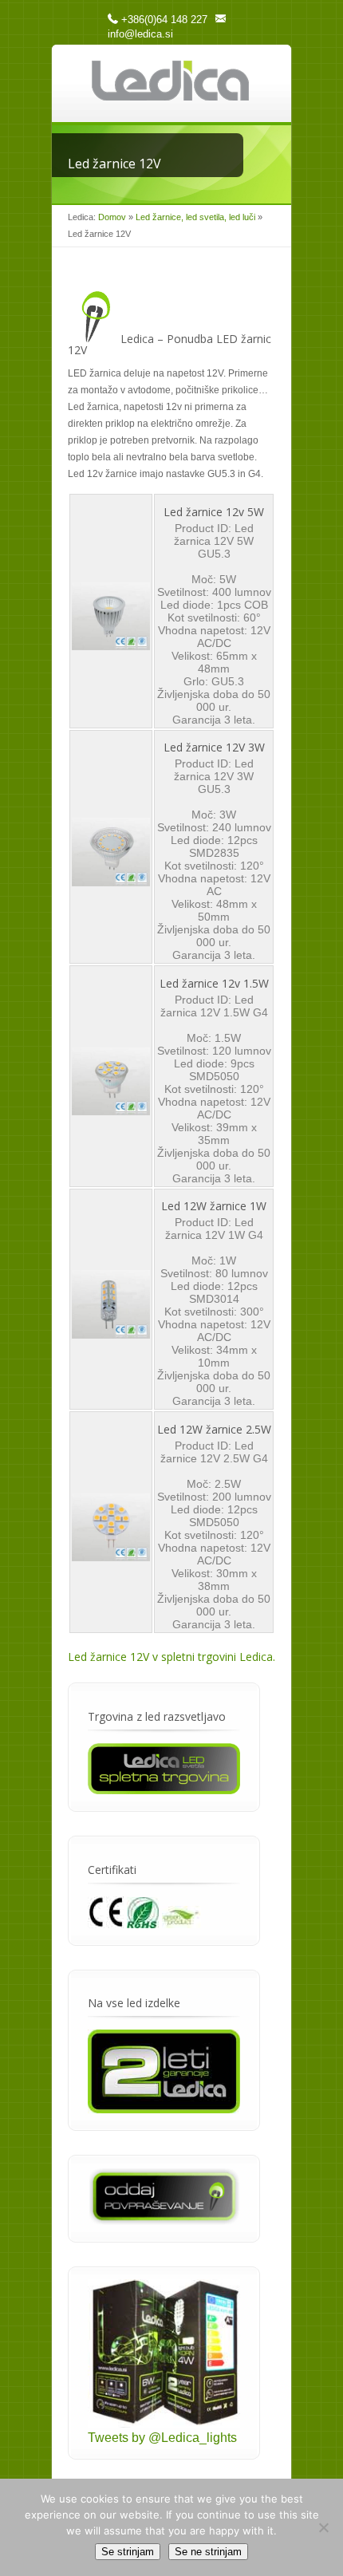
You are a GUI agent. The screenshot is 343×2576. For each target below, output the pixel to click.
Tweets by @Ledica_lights (162, 2438)
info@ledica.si (140, 34)
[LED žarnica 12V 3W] (111, 882)
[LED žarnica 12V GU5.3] (111, 646)
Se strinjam (128, 2552)
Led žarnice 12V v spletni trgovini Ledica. (171, 1657)
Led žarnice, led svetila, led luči (195, 217)
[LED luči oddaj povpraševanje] (164, 2221)
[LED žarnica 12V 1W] (111, 1335)
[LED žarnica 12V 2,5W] (111, 1557)
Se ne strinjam (208, 2552)
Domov (112, 217)
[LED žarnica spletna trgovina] (164, 1790)
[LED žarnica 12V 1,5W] (111, 1111)
